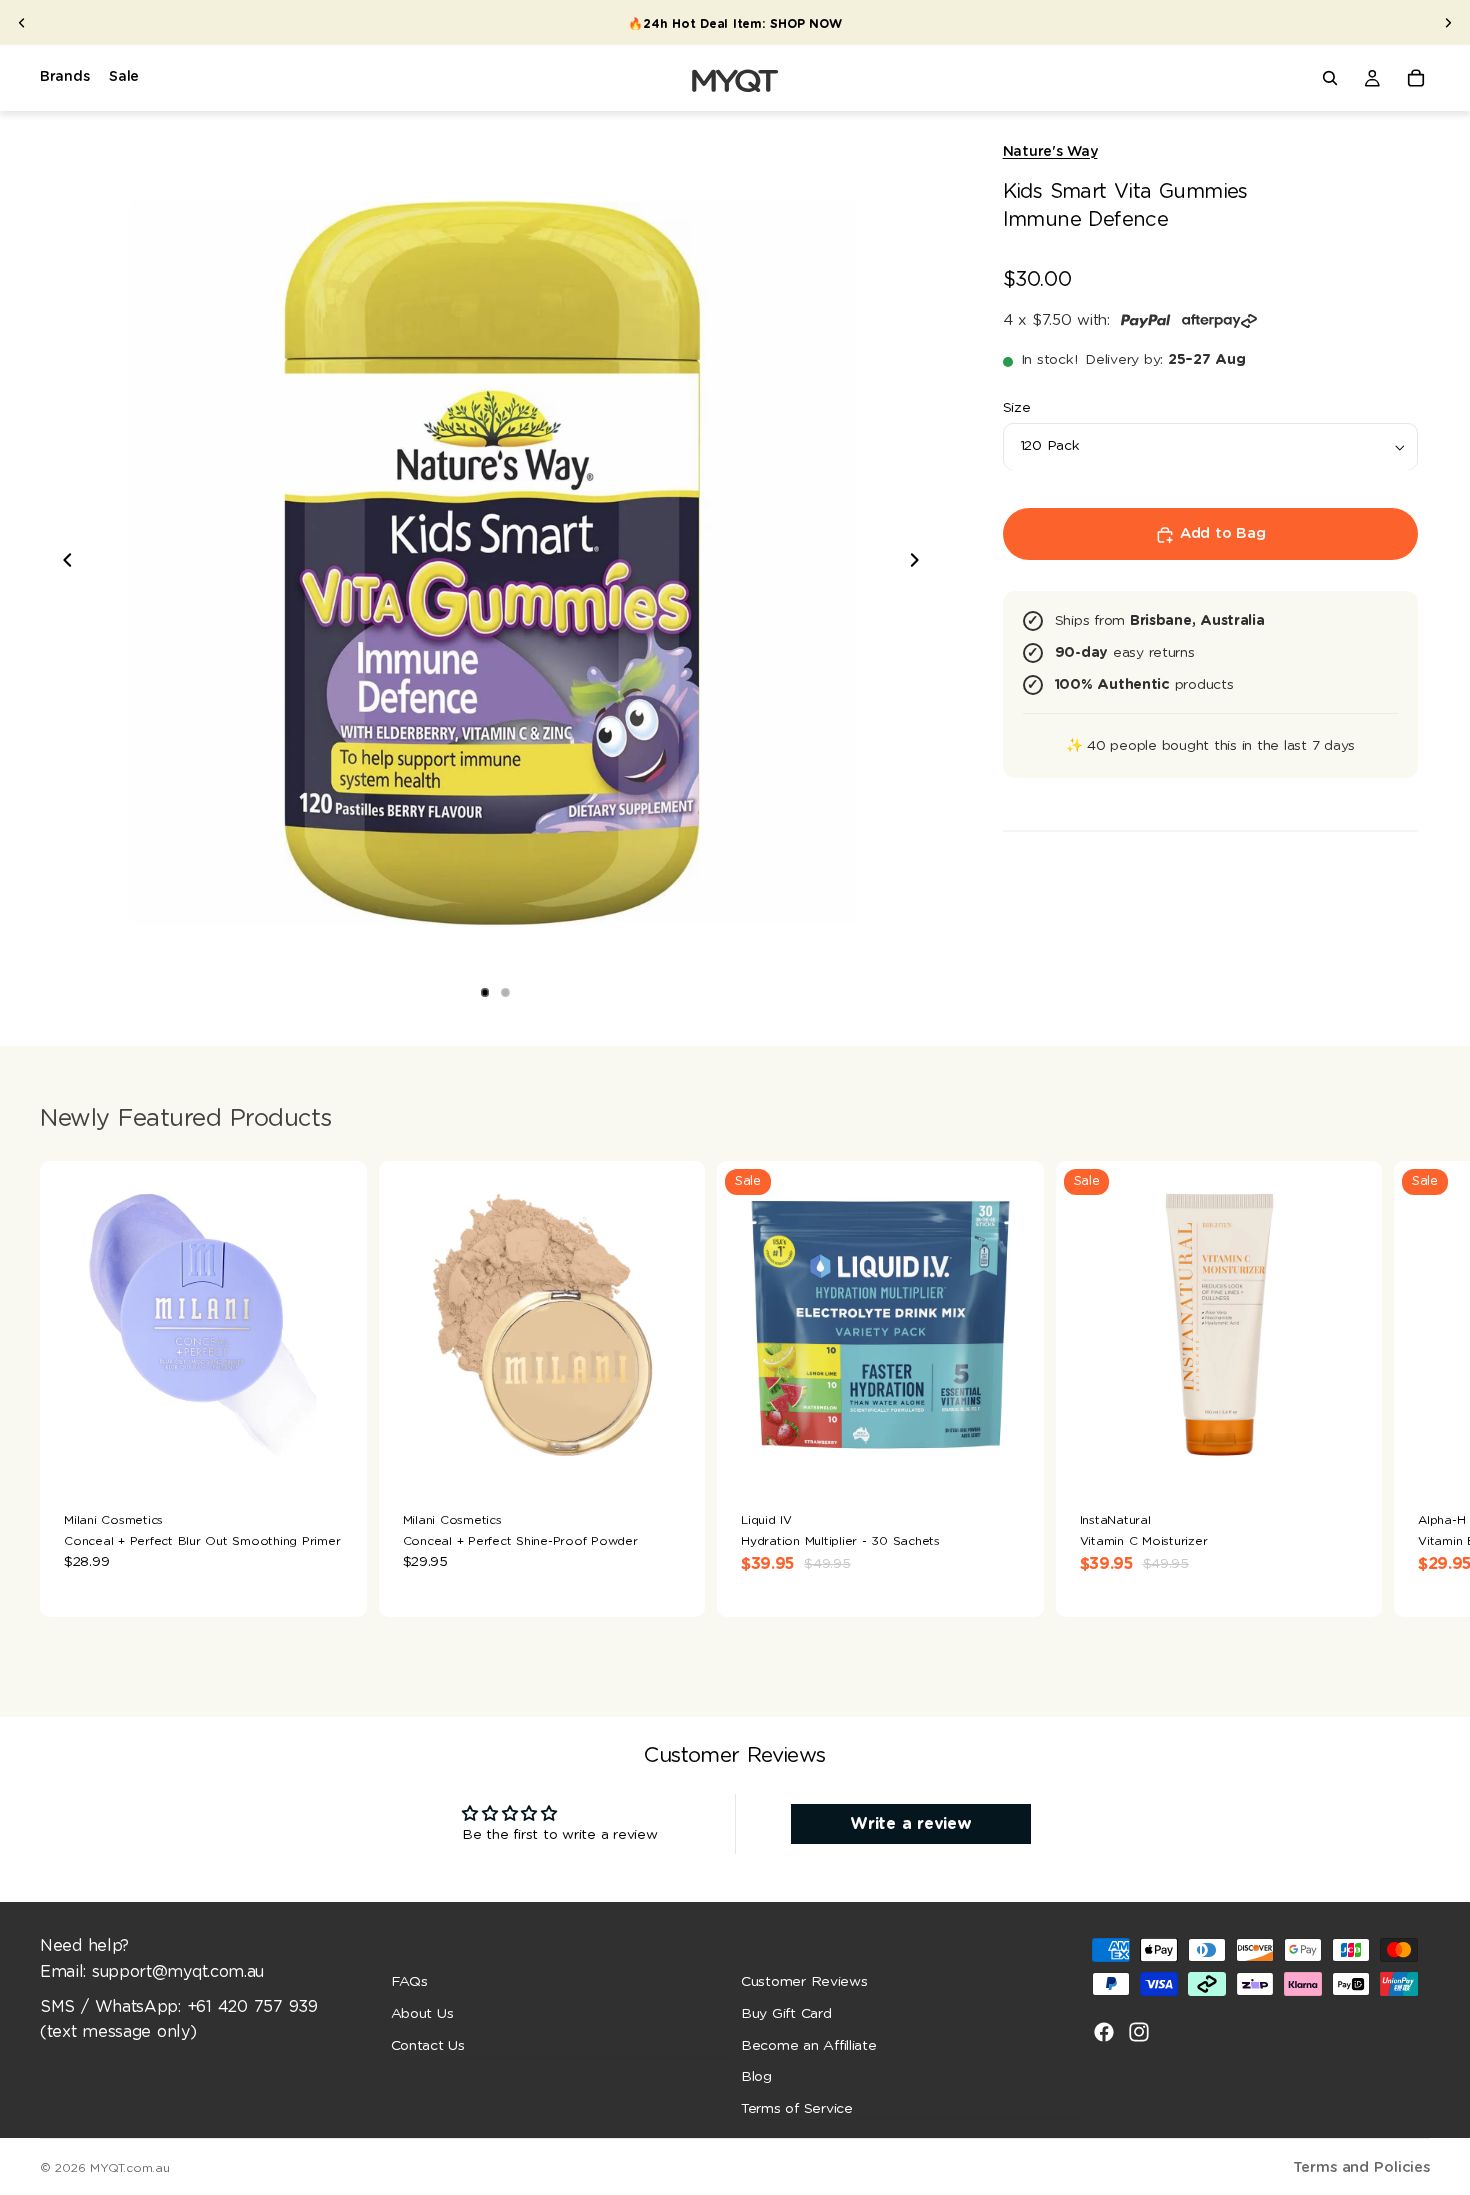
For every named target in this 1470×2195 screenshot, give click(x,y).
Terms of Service (797, 2109)
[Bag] (1416, 78)
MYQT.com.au (129, 2168)
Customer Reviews (804, 1982)
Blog (756, 2077)
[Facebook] (1104, 2032)
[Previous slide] (22, 23)
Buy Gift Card (786, 2014)
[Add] (336, 1457)
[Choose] (674, 1457)
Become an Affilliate (809, 2046)
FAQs (409, 1982)
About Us (422, 2014)
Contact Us (428, 2046)
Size (1017, 409)
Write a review (910, 1824)
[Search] (1330, 78)
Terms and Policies (1361, 2167)
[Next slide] (1448, 23)
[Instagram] (1139, 2032)
